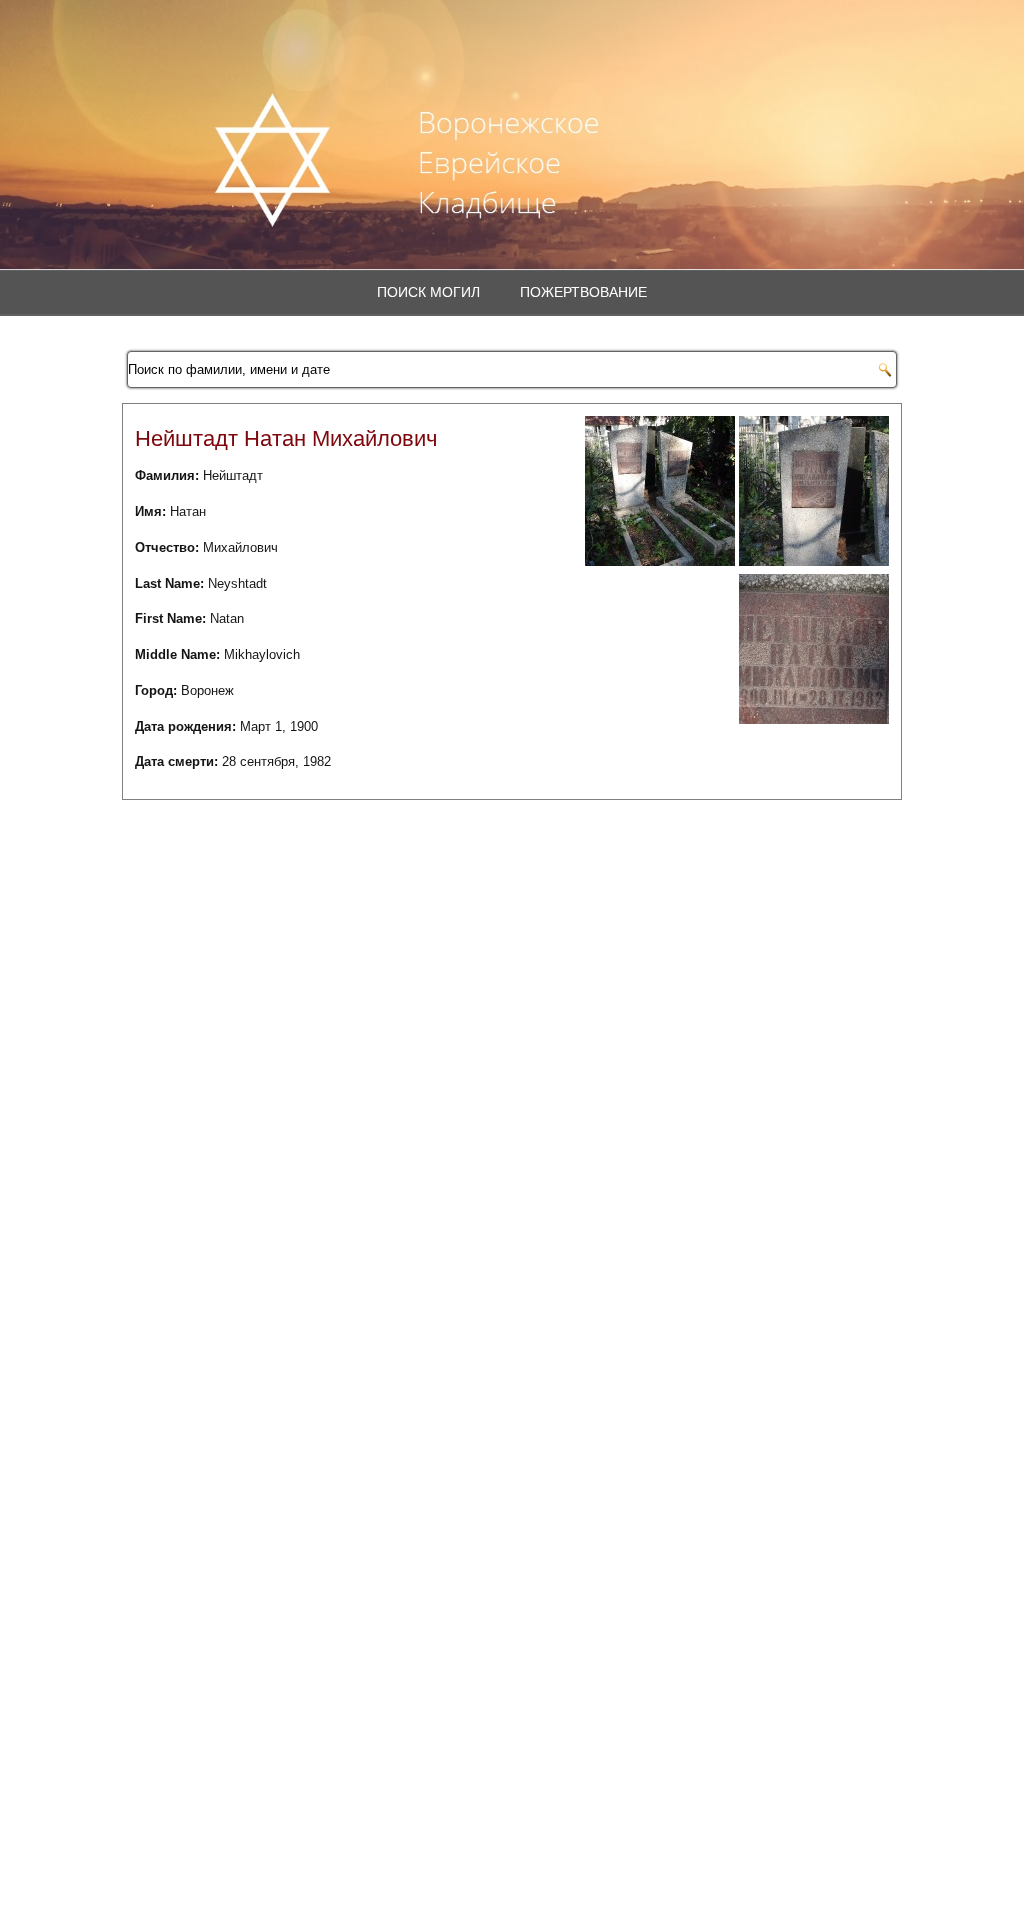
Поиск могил (428, 292)
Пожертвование (583, 292)
